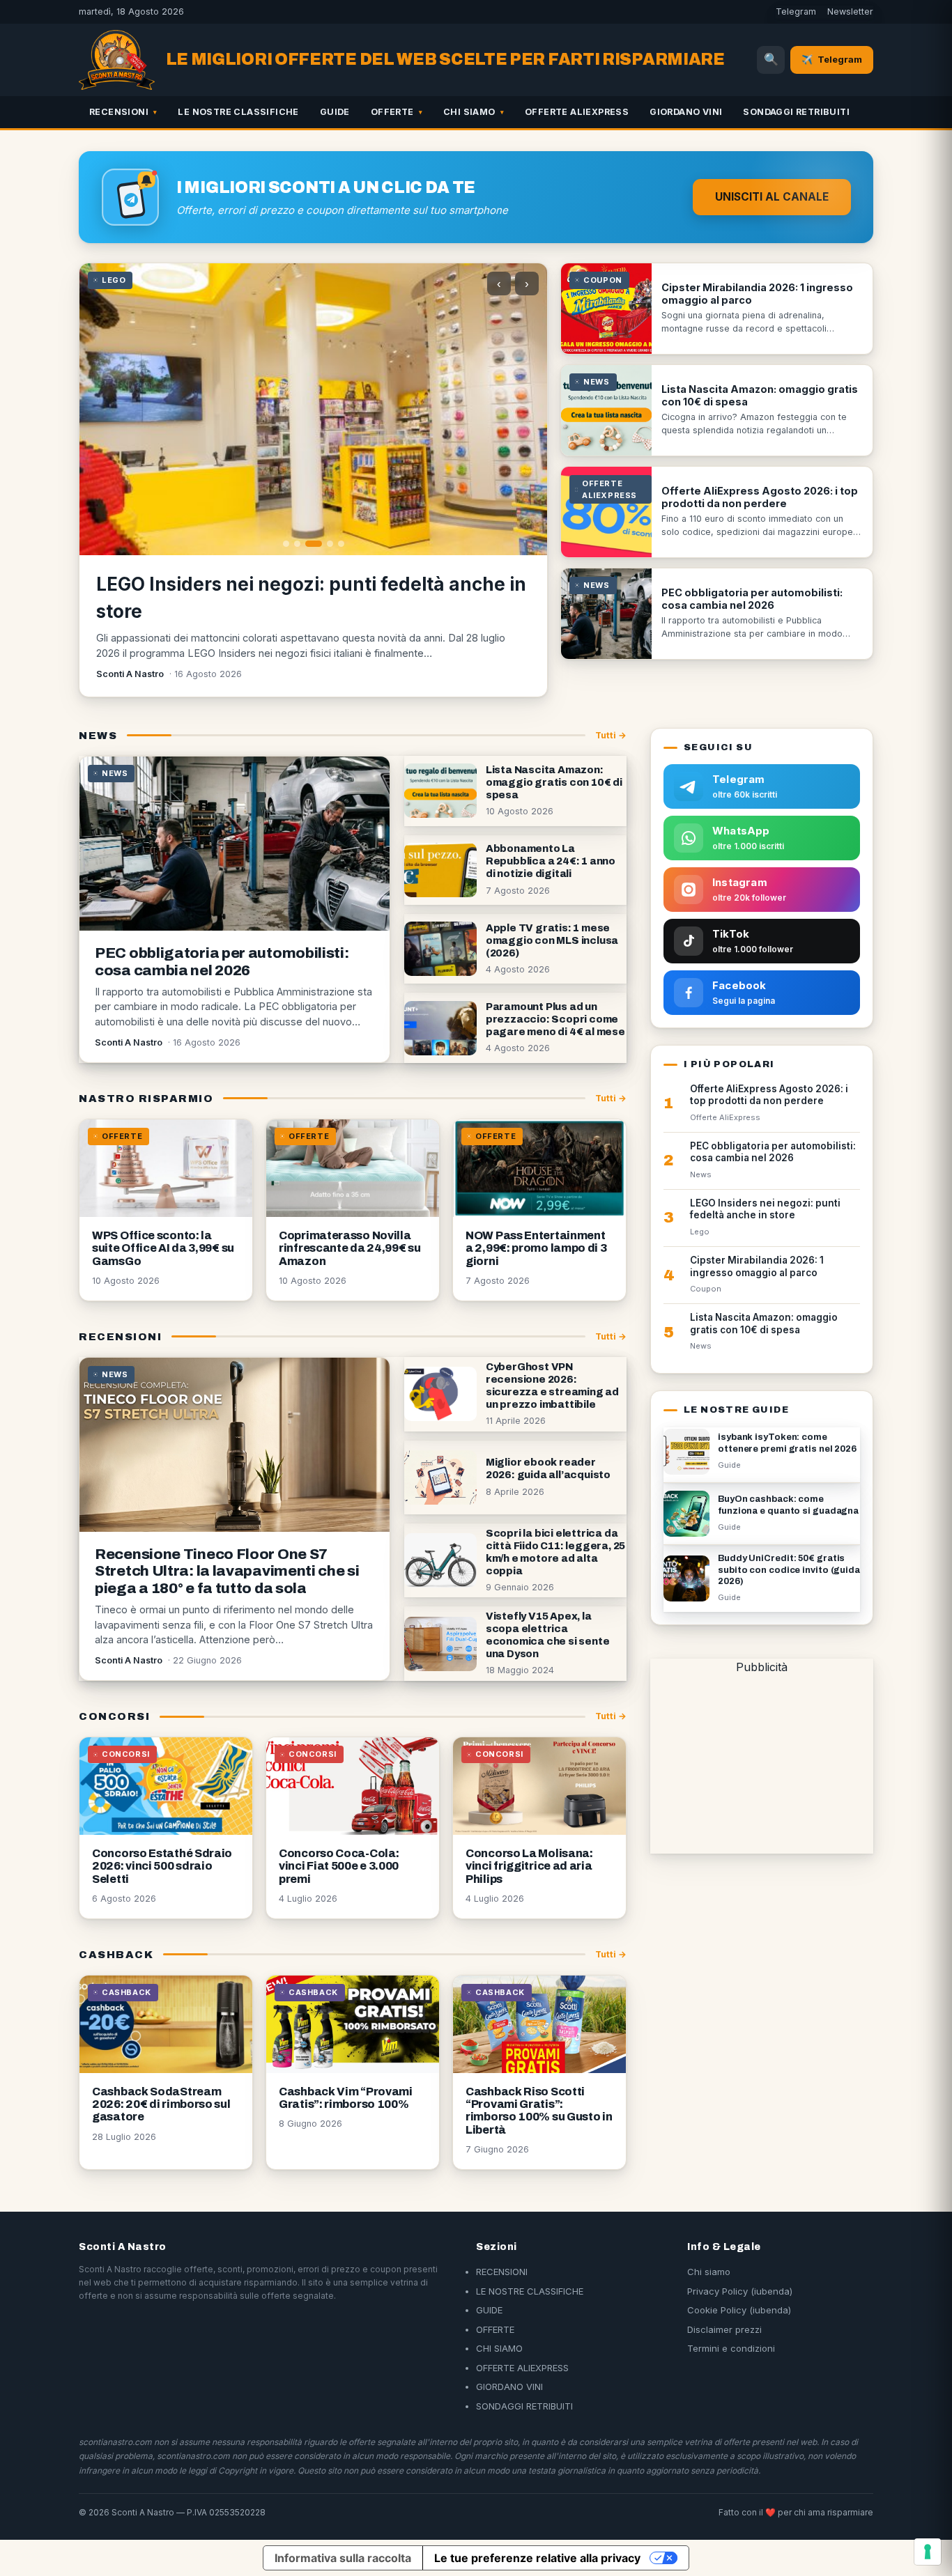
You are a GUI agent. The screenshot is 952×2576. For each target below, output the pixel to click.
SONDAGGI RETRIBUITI (796, 112)
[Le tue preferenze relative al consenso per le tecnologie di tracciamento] (928, 2552)
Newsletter (850, 11)
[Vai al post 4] (330, 544)
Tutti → (611, 735)
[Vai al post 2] (297, 544)
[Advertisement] (762, 1762)
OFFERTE (392, 112)
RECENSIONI (119, 112)
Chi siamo (709, 2272)
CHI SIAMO (469, 112)
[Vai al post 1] (286, 544)
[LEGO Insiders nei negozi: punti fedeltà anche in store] (313, 409)
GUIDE (335, 112)
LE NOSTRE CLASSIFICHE (238, 112)
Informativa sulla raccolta (343, 2558)
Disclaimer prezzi (724, 2329)
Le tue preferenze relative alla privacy (537, 2558)
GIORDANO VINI (686, 112)
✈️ (832, 59)
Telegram (796, 11)
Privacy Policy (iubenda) (740, 2291)
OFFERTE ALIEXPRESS (577, 112)
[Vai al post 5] (341, 544)
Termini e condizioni (731, 2348)
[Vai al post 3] (314, 544)
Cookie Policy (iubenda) (739, 2310)
